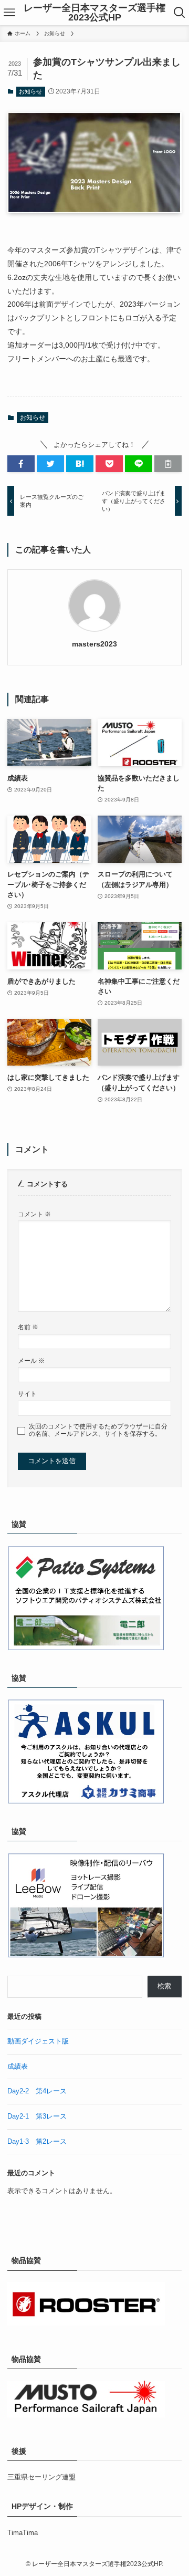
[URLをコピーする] (168, 464)
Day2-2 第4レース (37, 2091)
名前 (28, 1327)
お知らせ (30, 91)
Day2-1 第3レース (37, 2116)
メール (31, 1360)
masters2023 (94, 644)
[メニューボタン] (9, 13)
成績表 (18, 2066)
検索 (164, 1986)
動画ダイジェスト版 (38, 2041)
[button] (21, 464)
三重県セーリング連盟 (41, 2477)
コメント (34, 1214)
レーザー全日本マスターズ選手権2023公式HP (94, 13)
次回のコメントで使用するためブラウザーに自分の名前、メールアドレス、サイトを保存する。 (98, 1430)
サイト (27, 1394)
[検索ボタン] (180, 13)
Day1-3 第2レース (37, 2141)
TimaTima (23, 2533)
